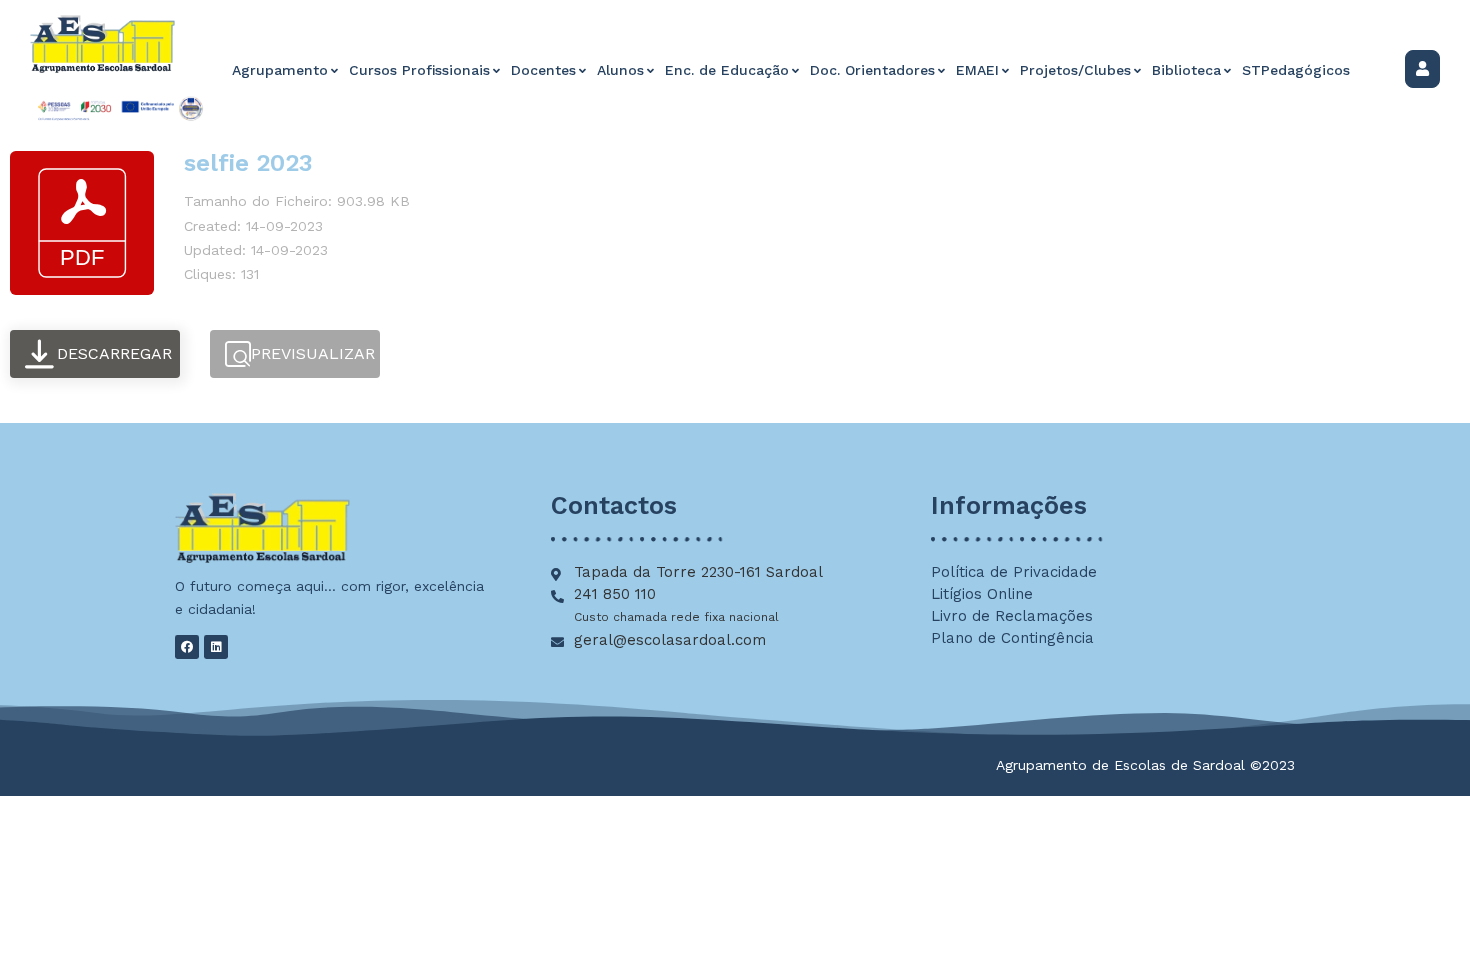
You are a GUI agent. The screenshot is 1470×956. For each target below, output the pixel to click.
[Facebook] (187, 647)
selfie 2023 (248, 163)
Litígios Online (982, 594)
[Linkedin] (216, 647)
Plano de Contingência (1012, 638)
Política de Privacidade (1014, 572)
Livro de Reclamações (1012, 616)
